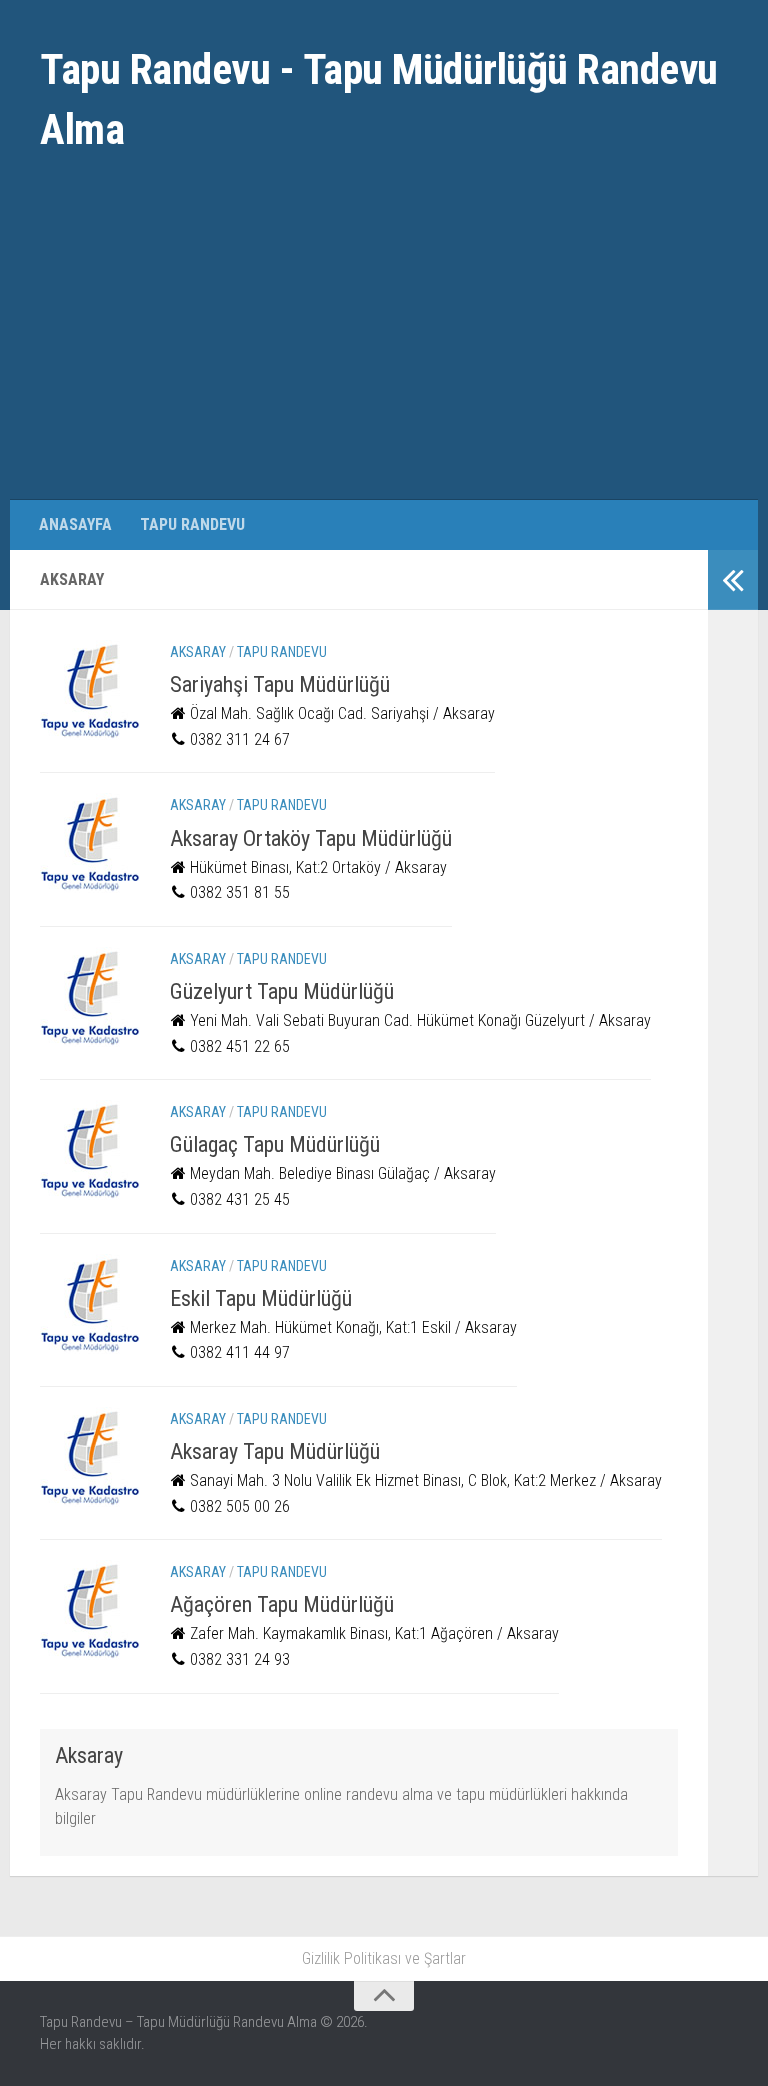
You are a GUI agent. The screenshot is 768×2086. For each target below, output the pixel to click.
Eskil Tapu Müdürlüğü (261, 1298)
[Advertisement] (384, 350)
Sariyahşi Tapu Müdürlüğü (280, 684)
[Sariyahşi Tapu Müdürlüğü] (90, 690)
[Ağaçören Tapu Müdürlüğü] (90, 1610)
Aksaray (198, 652)
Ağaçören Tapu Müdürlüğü (282, 1604)
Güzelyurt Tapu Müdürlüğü (282, 991)
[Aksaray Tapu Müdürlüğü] (90, 1457)
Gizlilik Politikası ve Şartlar (384, 1958)
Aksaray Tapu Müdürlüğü (275, 1451)
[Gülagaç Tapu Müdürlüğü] (90, 1150)
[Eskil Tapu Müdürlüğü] (90, 1304)
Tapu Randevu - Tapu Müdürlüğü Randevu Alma (379, 99)
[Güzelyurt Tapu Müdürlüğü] (90, 997)
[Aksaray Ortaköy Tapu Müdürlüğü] (90, 843)
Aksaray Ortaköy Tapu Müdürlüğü (311, 838)
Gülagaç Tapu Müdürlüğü (275, 1144)
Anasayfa (75, 524)
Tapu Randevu (192, 524)
